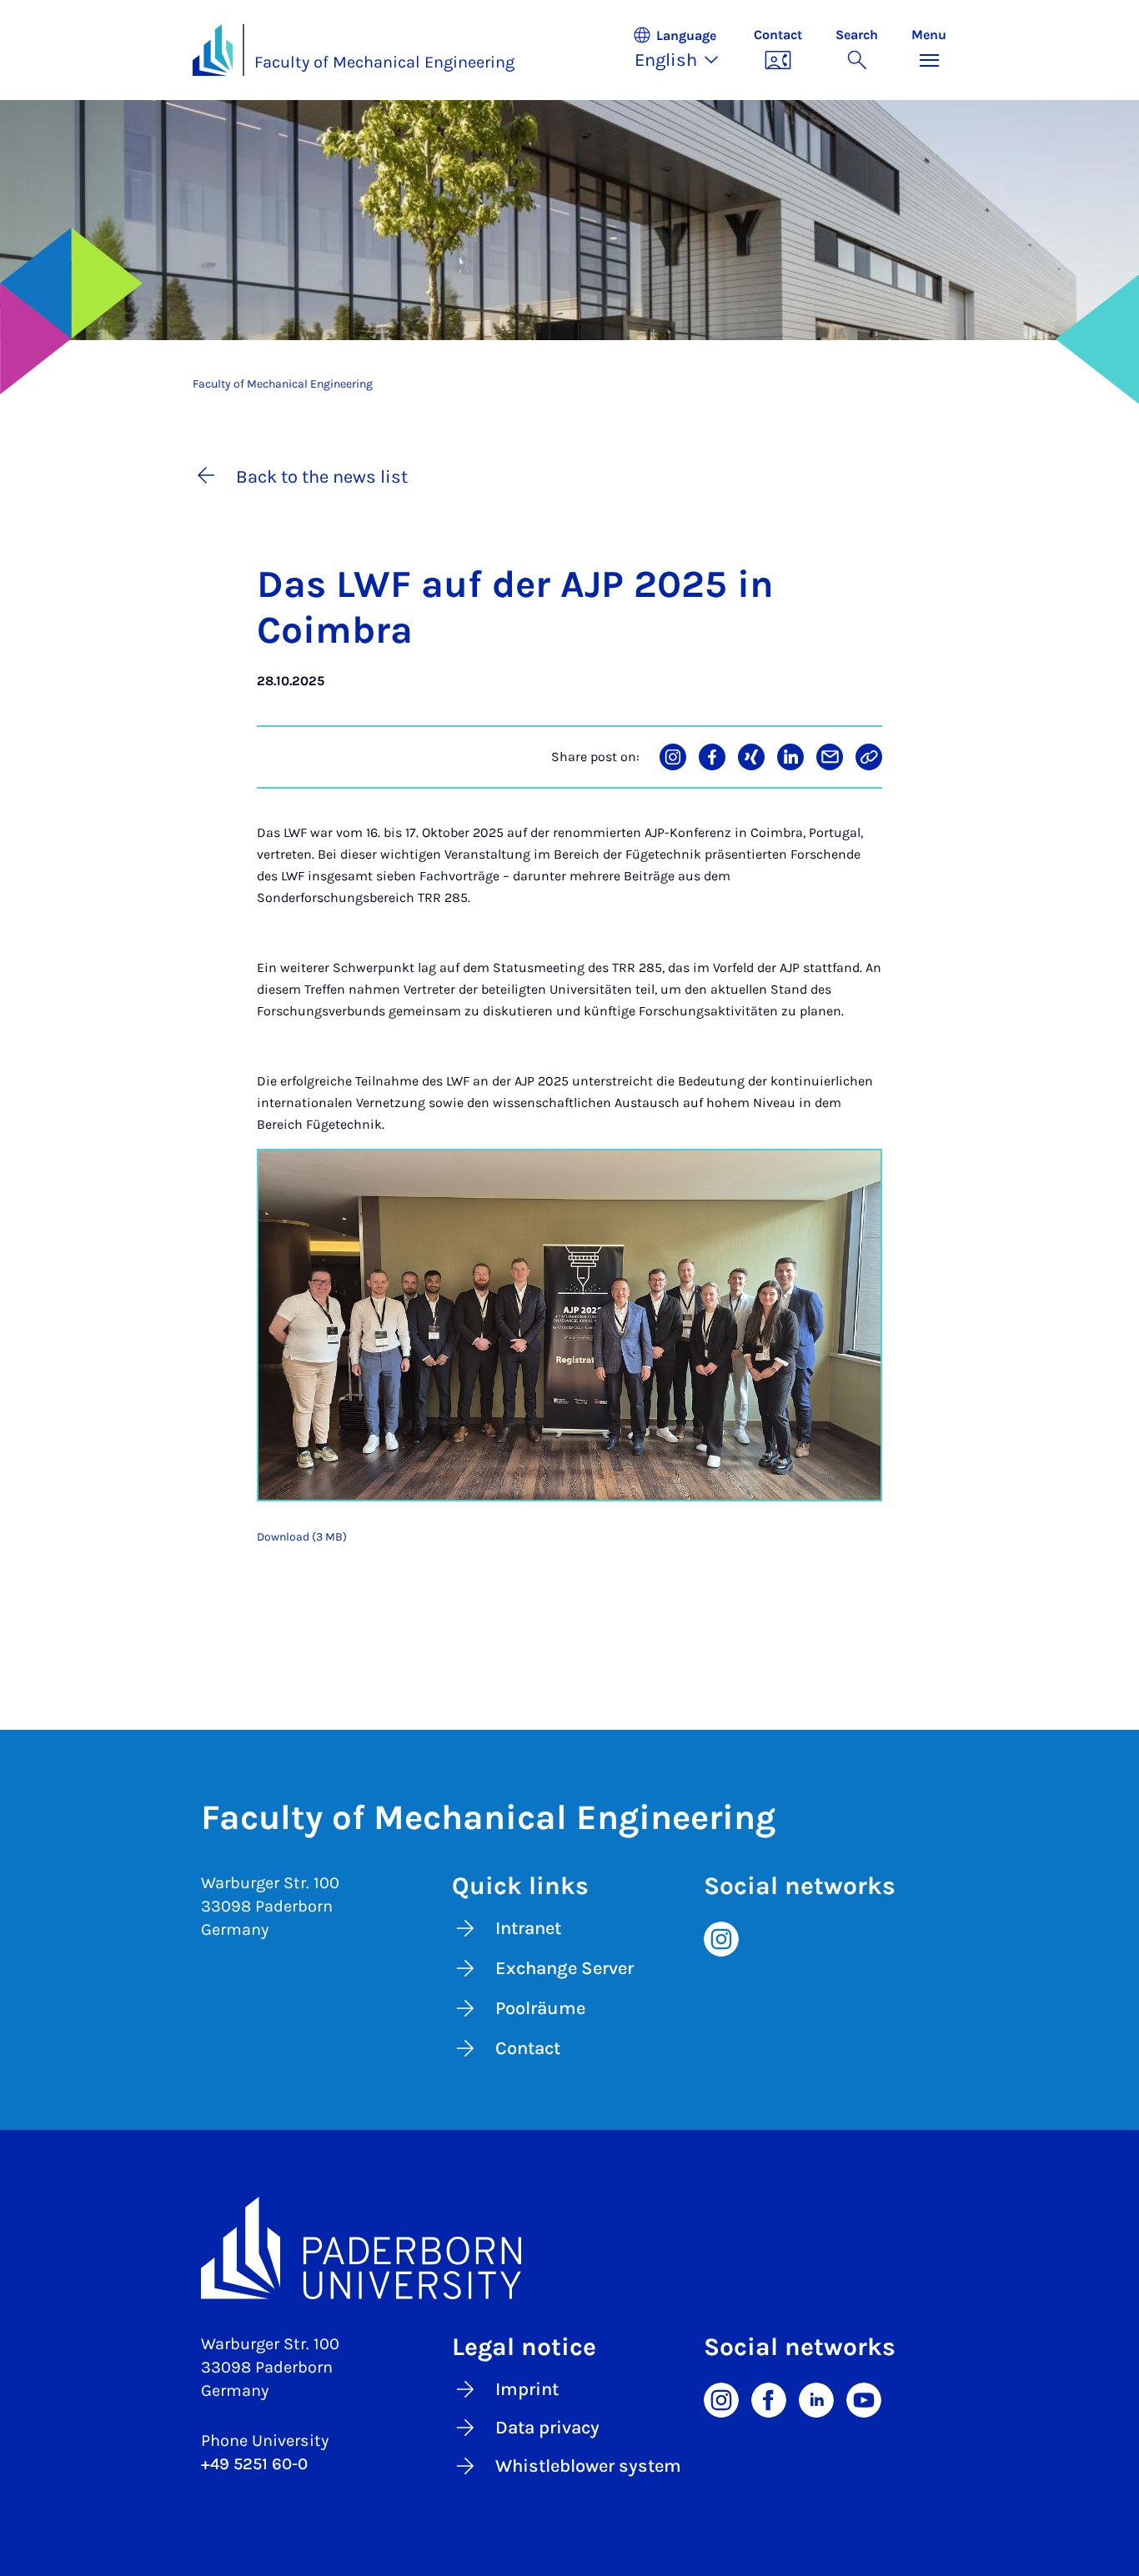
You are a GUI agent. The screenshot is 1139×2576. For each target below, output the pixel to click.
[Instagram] (721, 1937)
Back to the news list (322, 477)
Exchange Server (564, 1968)
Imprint (527, 2389)
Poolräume (540, 2008)
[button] (685, 50)
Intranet (528, 1928)
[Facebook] (769, 2399)
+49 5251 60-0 (254, 2464)
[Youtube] (864, 2399)
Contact (528, 2048)
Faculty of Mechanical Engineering (384, 62)
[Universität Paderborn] (569, 2248)
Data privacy (547, 2428)
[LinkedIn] (816, 2399)
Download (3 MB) (302, 1537)
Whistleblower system (588, 2466)
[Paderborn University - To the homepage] (213, 50)
